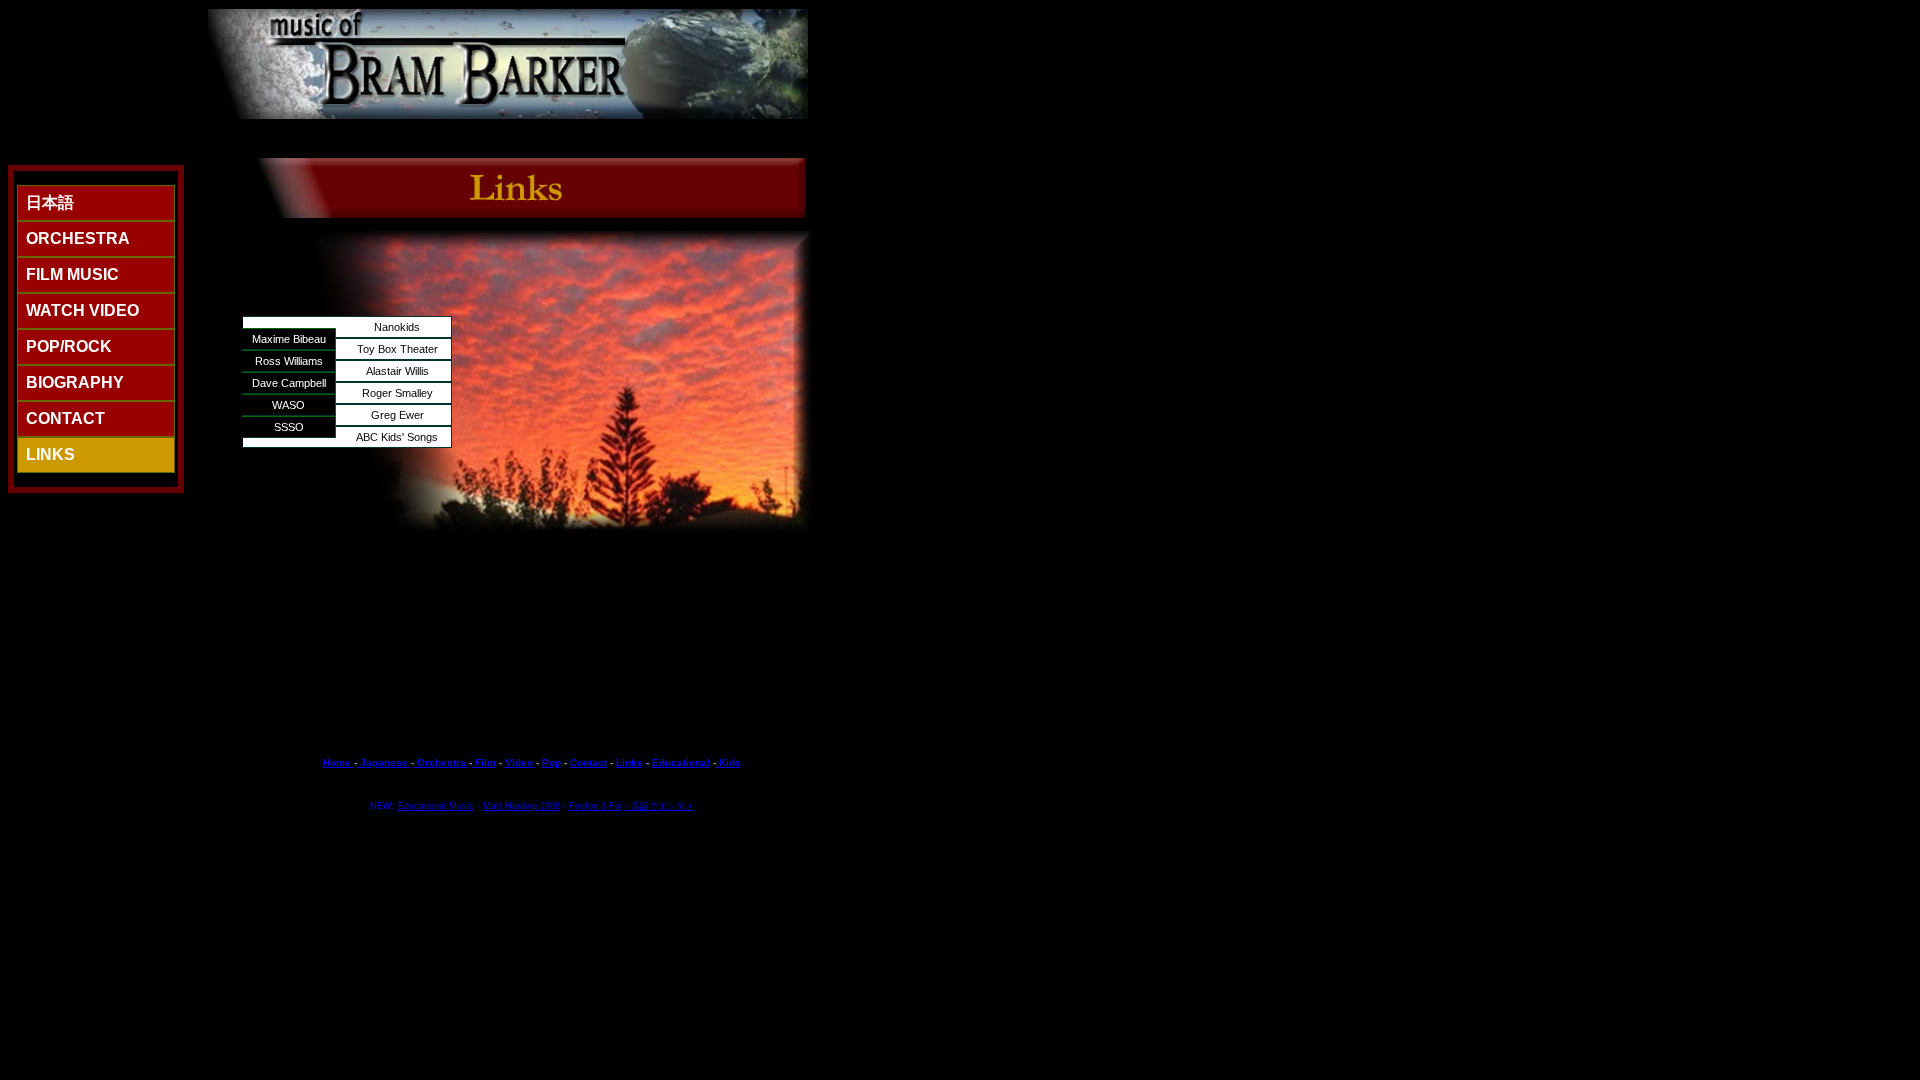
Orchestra (441, 762)
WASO (288, 405)
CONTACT (65, 418)
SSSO (289, 427)
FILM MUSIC (72, 274)
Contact (588, 762)
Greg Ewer (397, 415)
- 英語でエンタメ (659, 806)
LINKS (50, 454)
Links (629, 762)
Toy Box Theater (397, 349)
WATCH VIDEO (82, 310)
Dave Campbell (289, 383)
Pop (551, 762)
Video (520, 762)
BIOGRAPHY (75, 382)
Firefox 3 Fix (595, 806)
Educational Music (436, 806)
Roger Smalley (397, 393)
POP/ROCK (69, 346)
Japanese (384, 762)
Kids (728, 762)
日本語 (50, 202)
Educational (681, 762)
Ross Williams (289, 361)
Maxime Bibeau (289, 339)
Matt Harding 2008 (521, 806)
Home (338, 762)
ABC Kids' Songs (397, 437)
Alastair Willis (397, 371)
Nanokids (397, 327)
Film (484, 762)
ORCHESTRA (78, 238)
